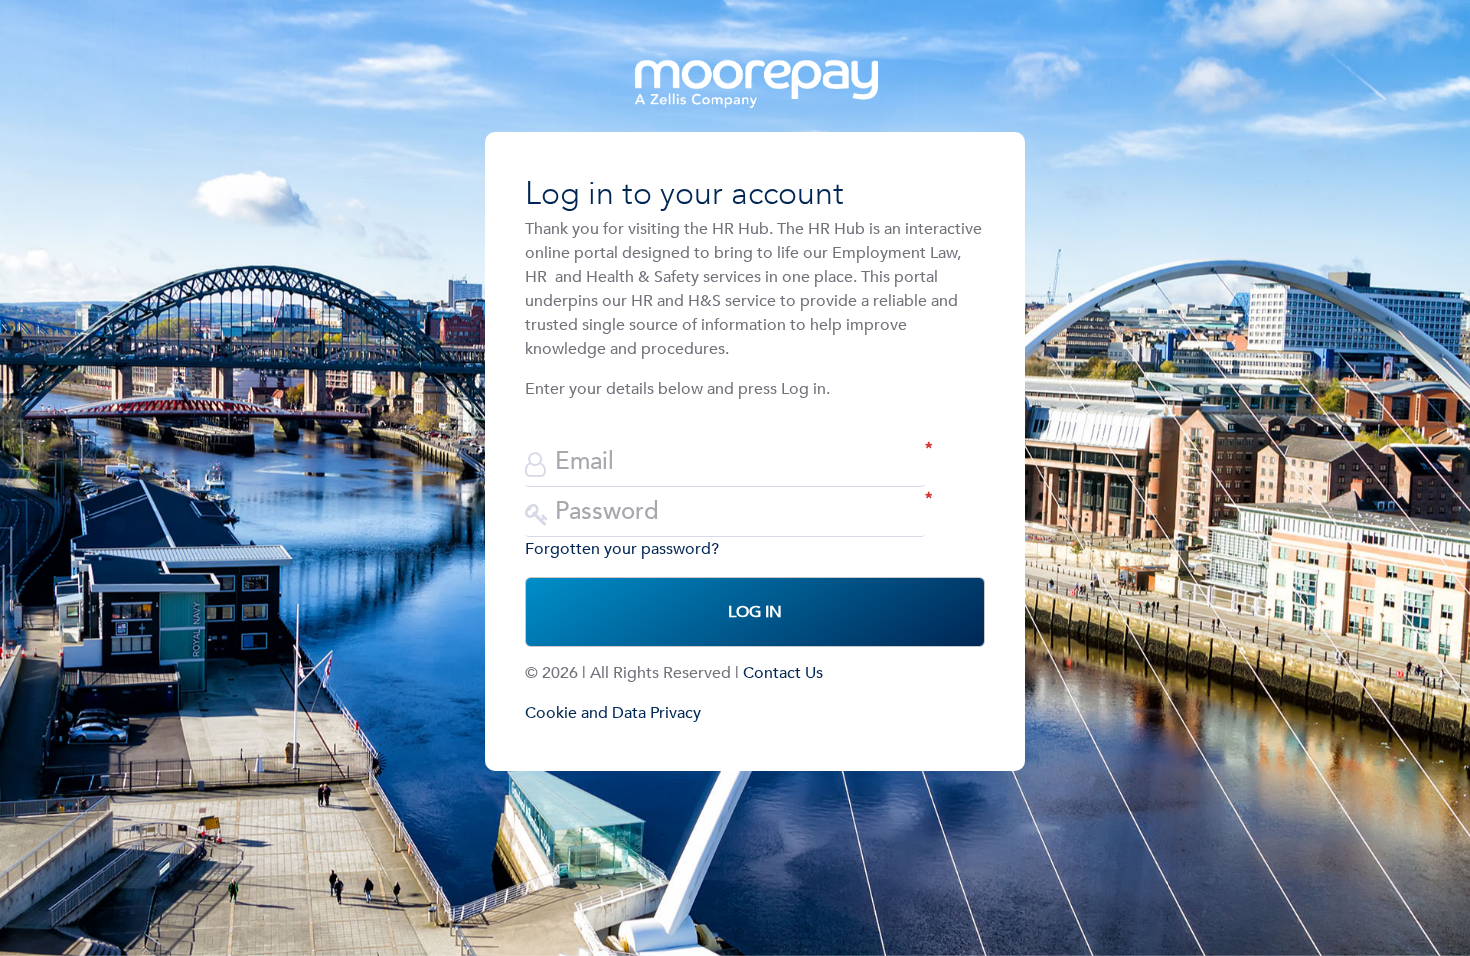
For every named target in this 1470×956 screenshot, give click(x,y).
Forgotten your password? (622, 549)
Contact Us (783, 673)
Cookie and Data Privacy (613, 713)
